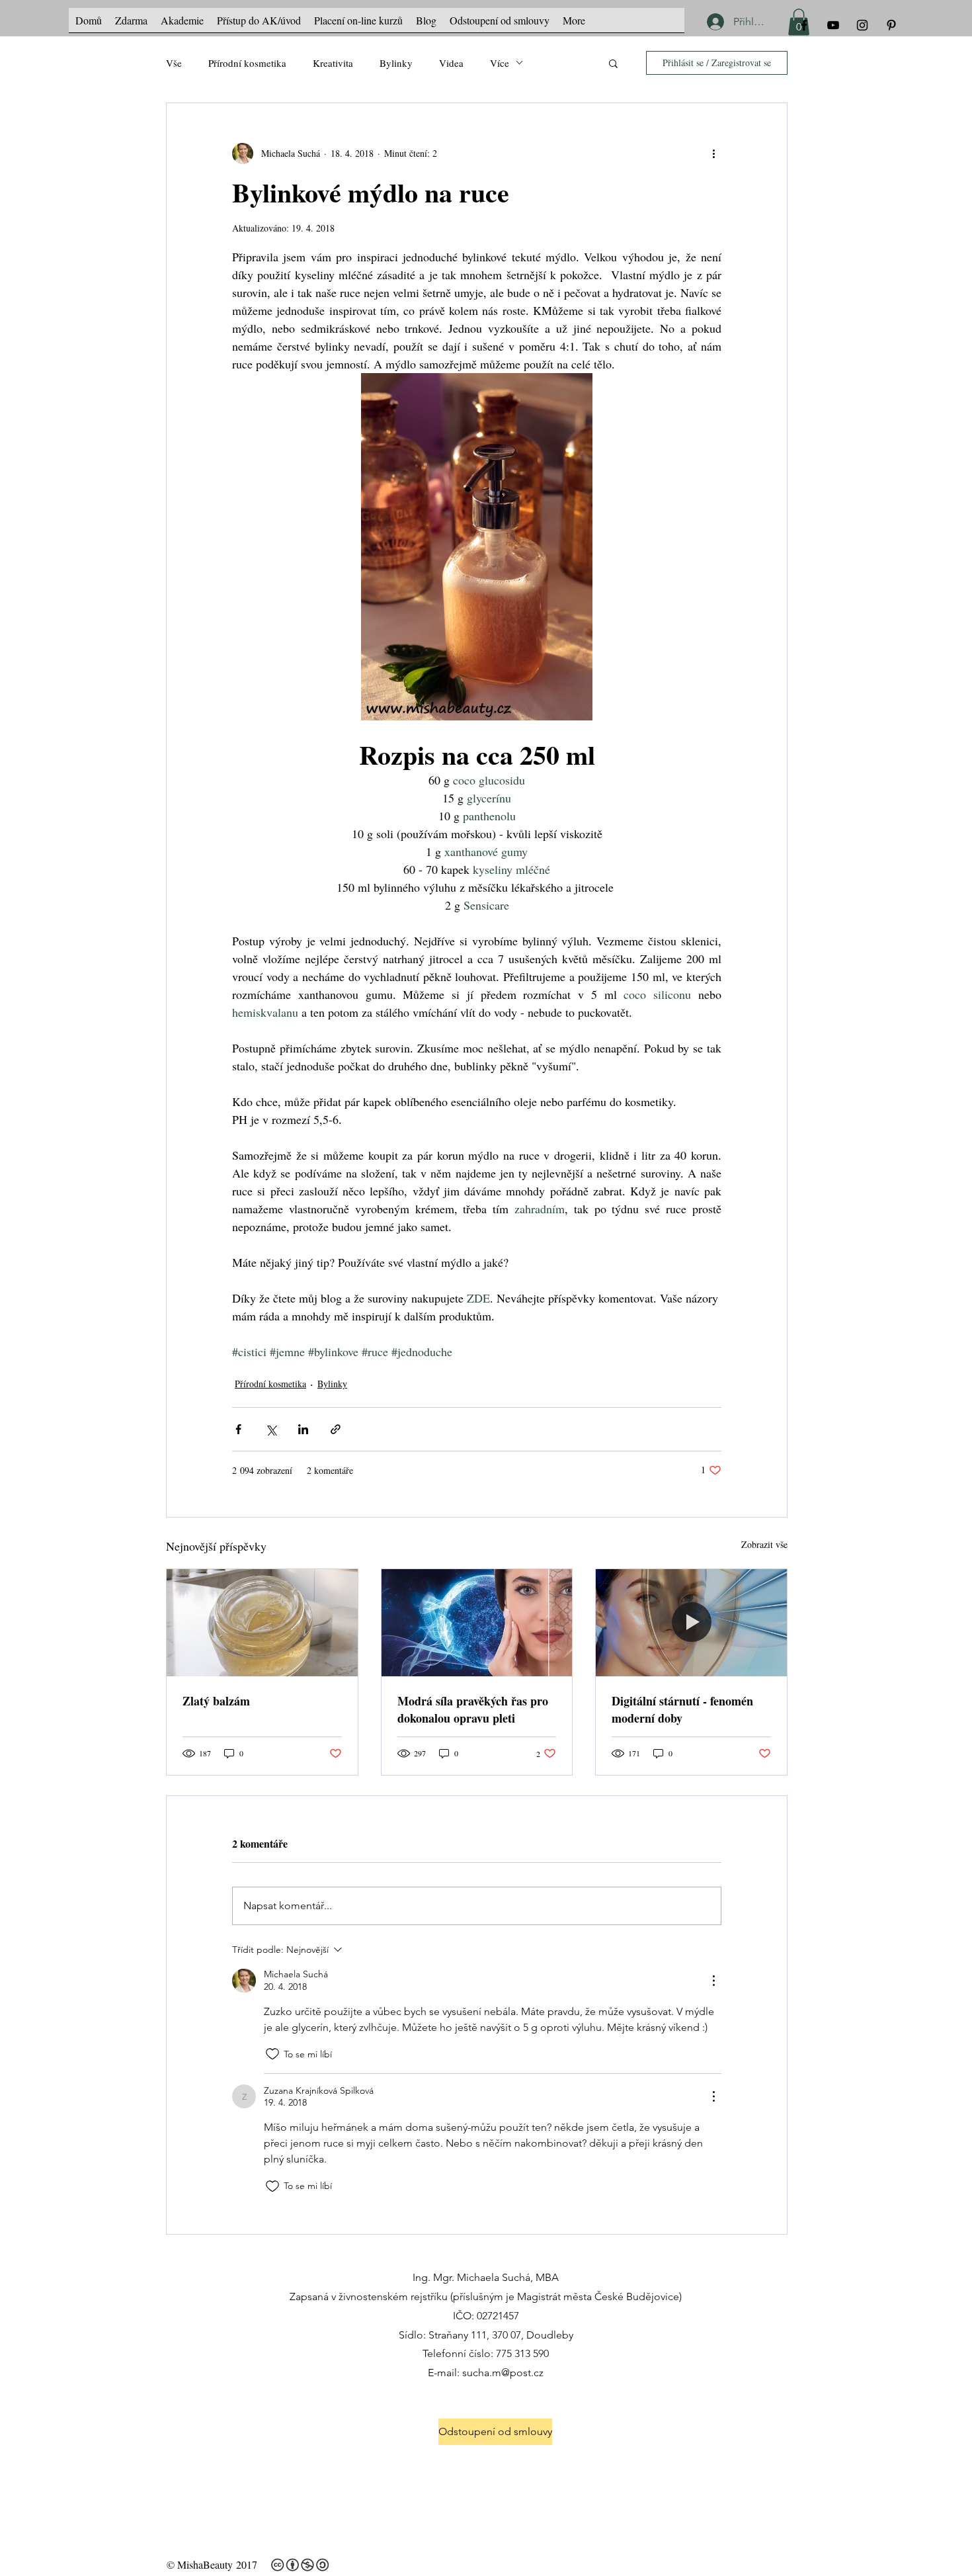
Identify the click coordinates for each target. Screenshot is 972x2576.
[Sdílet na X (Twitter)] (271, 1429)
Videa (451, 63)
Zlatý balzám (216, 1701)
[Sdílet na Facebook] (238, 1429)
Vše (174, 63)
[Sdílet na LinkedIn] (303, 1429)
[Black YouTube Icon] (833, 25)
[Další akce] (713, 153)
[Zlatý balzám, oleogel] (262, 1623)
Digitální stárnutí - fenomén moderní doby (682, 1709)
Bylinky (396, 63)
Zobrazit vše (764, 1544)
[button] (613, 63)
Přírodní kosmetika (247, 63)
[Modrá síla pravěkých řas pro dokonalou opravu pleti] (477, 1623)
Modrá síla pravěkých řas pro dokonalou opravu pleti (473, 1709)
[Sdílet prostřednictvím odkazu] (336, 1429)
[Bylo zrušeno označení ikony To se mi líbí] (272, 2054)
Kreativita (333, 63)
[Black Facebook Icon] (804, 25)
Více (500, 63)
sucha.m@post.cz (503, 2373)
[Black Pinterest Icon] (891, 25)
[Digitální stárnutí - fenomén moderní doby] (691, 1623)
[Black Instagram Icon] (862, 25)
